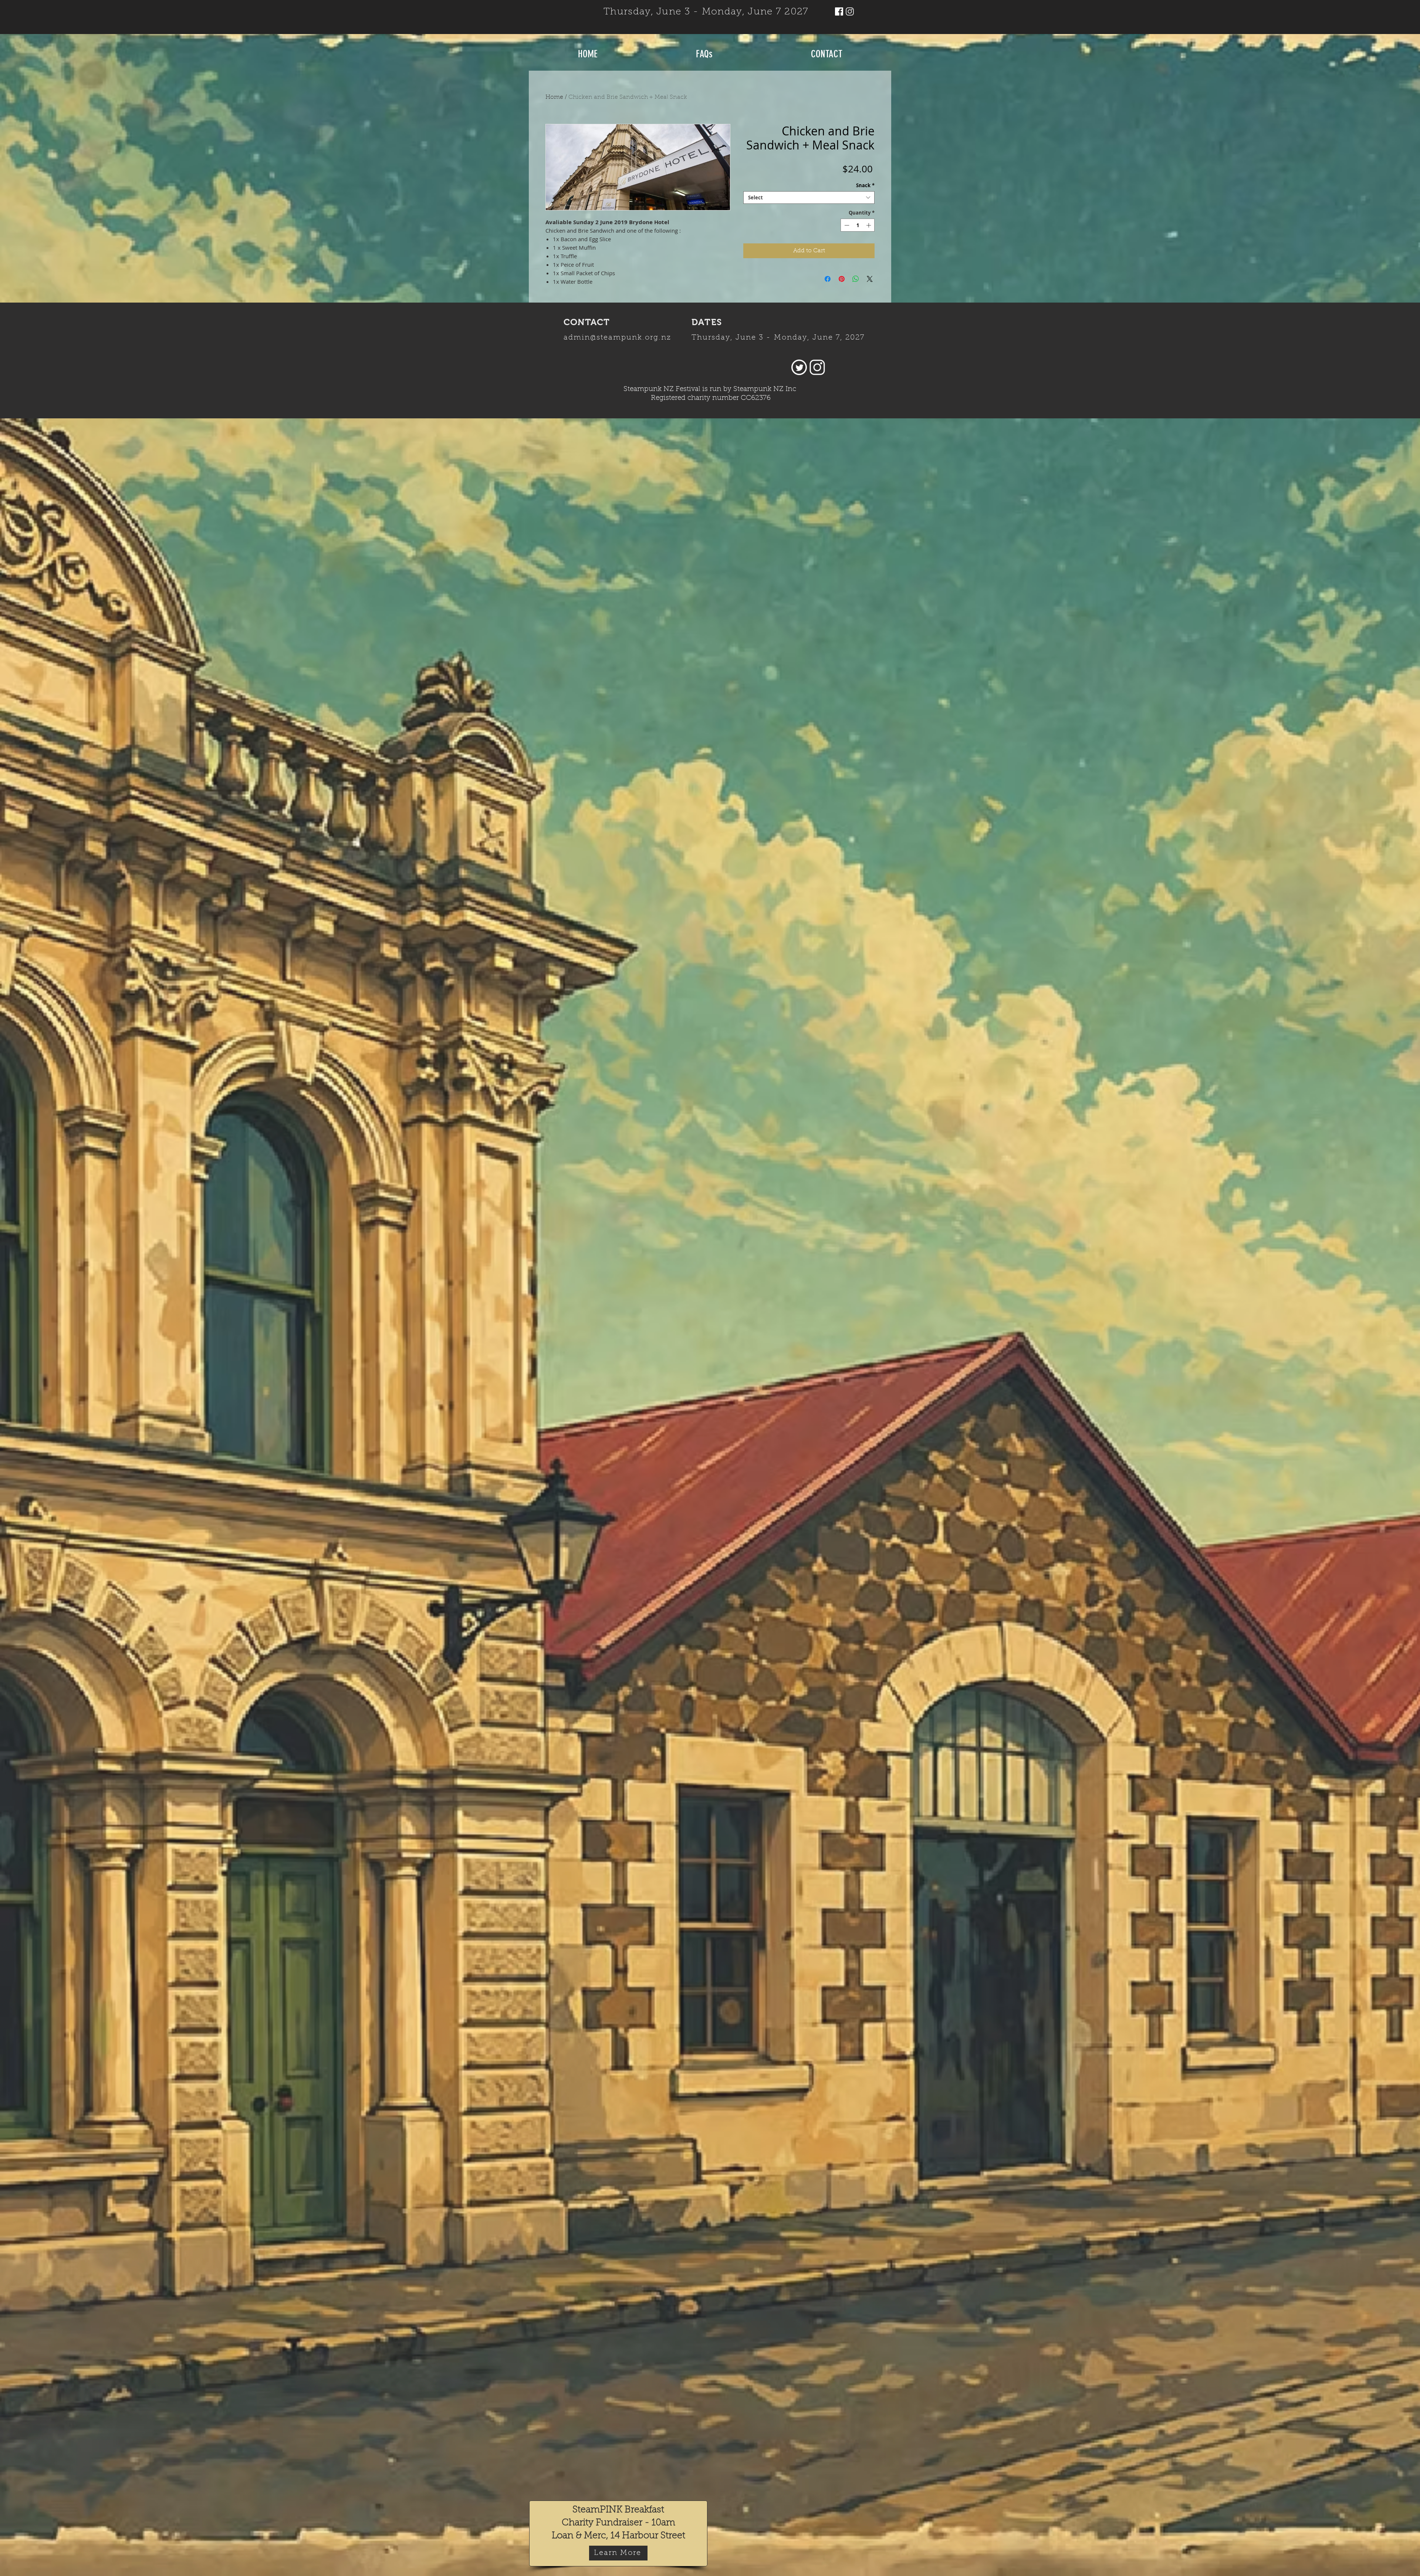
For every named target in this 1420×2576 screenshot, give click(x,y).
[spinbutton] (858, 225)
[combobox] (809, 198)
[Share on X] (870, 279)
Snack (865, 185)
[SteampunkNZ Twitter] (799, 367)
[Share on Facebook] (828, 279)
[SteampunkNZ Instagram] (850, 11)
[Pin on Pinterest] (842, 279)
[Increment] (869, 225)
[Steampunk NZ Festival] (839, 11)
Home (554, 97)
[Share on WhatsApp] (856, 279)
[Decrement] (846, 225)
